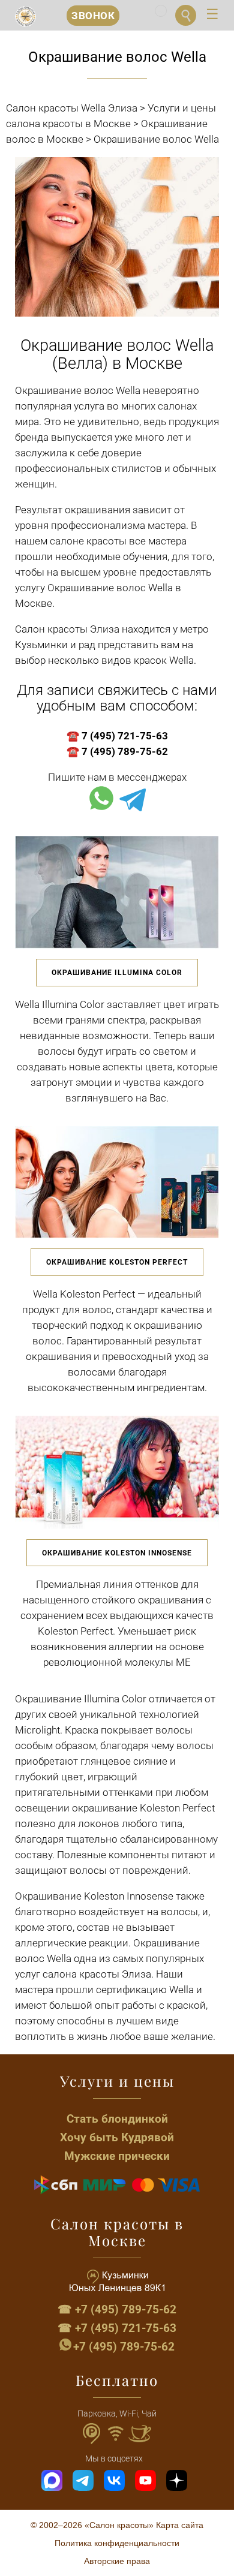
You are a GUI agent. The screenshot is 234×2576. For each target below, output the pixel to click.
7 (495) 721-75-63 (125, 736)
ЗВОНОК (93, 16)
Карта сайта (180, 2525)
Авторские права (117, 2561)
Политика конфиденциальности (117, 2543)
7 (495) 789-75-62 (125, 751)
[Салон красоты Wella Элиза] (25, 16)
